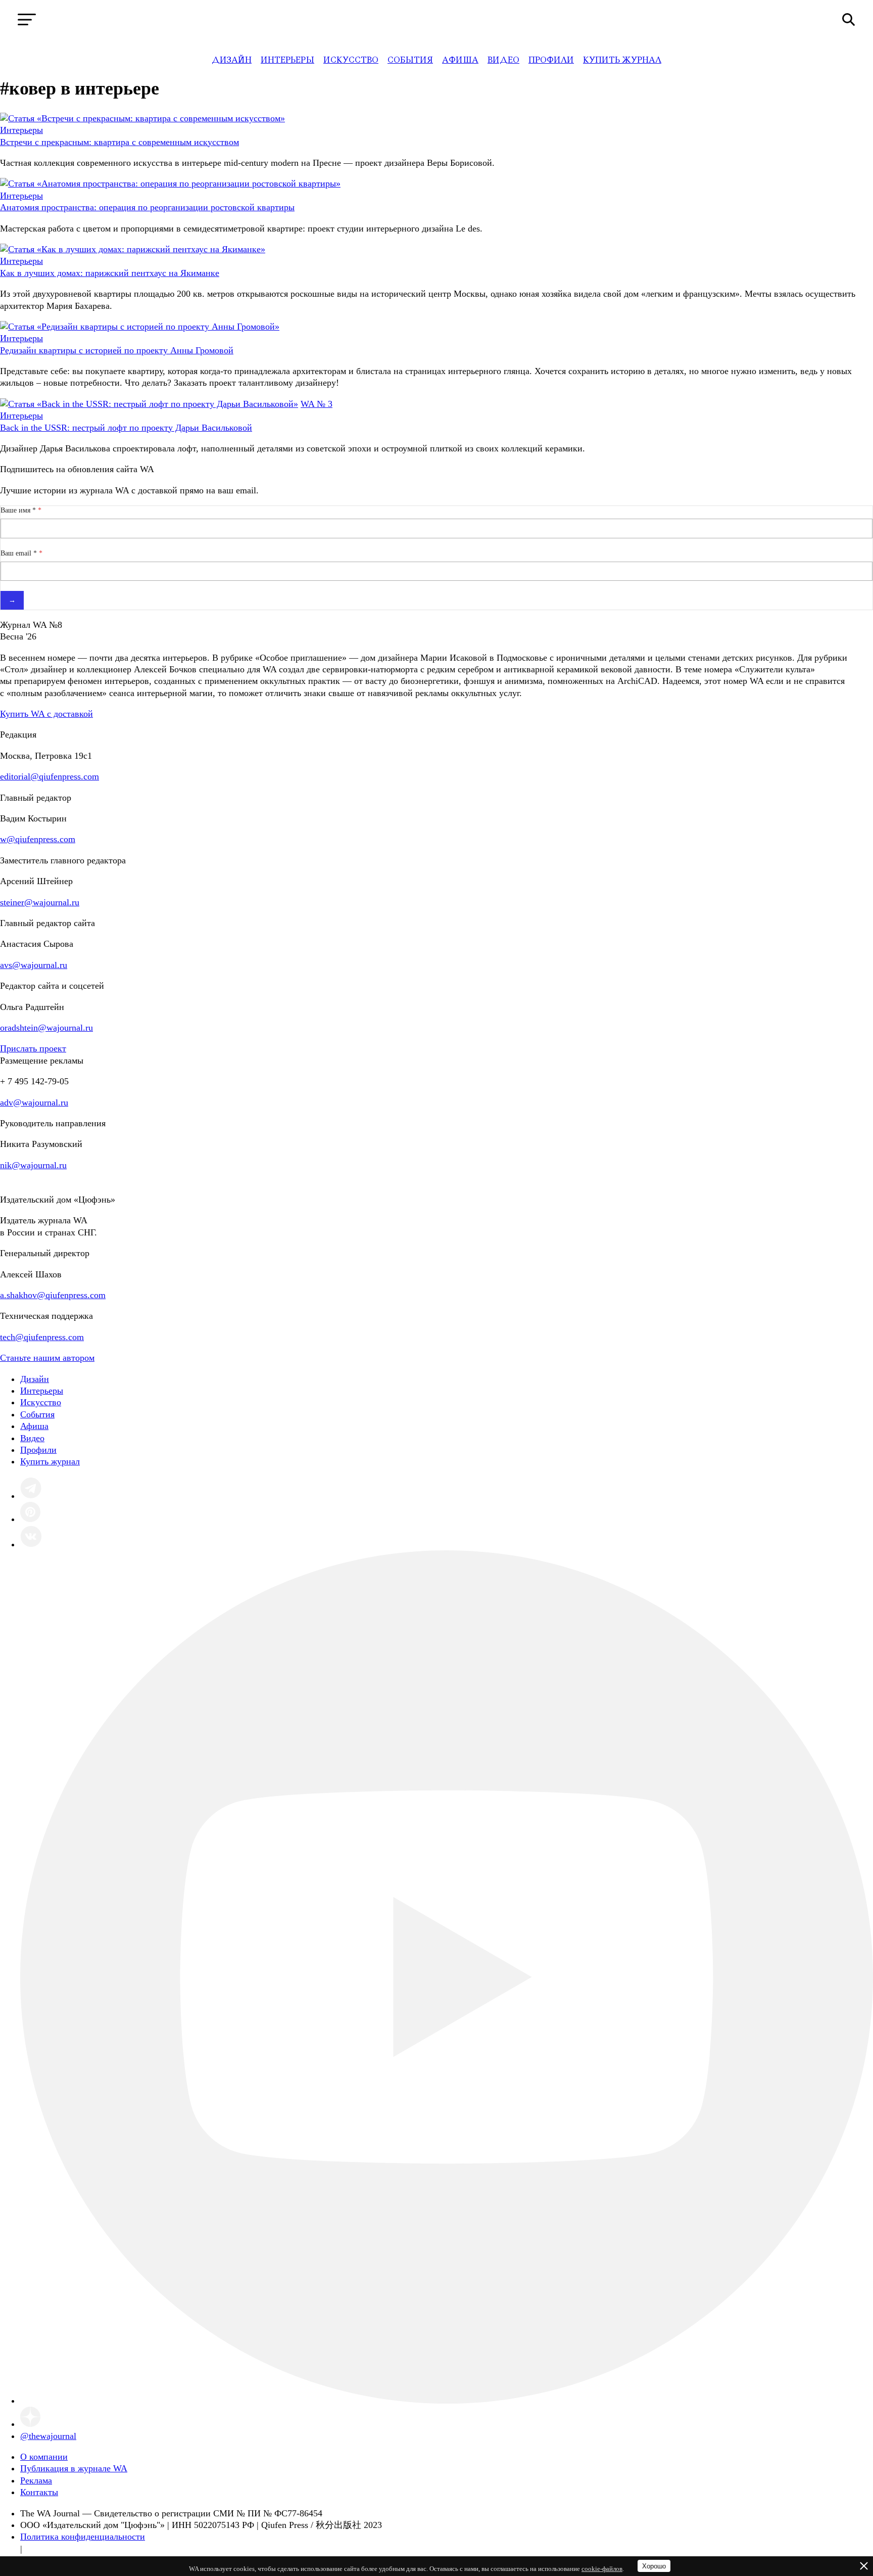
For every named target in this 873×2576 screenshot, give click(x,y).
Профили (551, 60)
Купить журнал (622, 60)
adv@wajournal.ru (34, 1102)
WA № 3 (317, 404)
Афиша (460, 60)
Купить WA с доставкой (46, 714)
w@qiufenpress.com (38, 839)
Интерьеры (287, 60)
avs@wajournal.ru (34, 965)
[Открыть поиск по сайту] (848, 19)
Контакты (39, 2492)
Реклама (36, 2480)
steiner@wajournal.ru (40, 902)
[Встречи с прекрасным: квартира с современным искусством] (142, 118)
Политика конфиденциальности (83, 2537)
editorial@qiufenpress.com (50, 776)
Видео (503, 60)
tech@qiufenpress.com (42, 1337)
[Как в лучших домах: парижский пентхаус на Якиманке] (133, 249)
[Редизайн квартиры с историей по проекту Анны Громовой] (140, 327)
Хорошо (654, 2566)
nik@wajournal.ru (33, 1165)
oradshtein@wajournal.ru (46, 1028)
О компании (44, 2457)
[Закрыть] (864, 2566)
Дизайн (232, 60)
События (410, 60)
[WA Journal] (437, 20)
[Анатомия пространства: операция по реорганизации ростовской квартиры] (170, 183)
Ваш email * (20, 553)
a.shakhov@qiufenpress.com (53, 1295)
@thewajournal (48, 2436)
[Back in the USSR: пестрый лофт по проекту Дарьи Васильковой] (149, 404)
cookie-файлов (602, 2569)
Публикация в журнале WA (74, 2468)
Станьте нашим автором (47, 1358)
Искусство (351, 60)
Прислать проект (33, 1048)
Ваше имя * (19, 510)
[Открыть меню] (27, 19)
